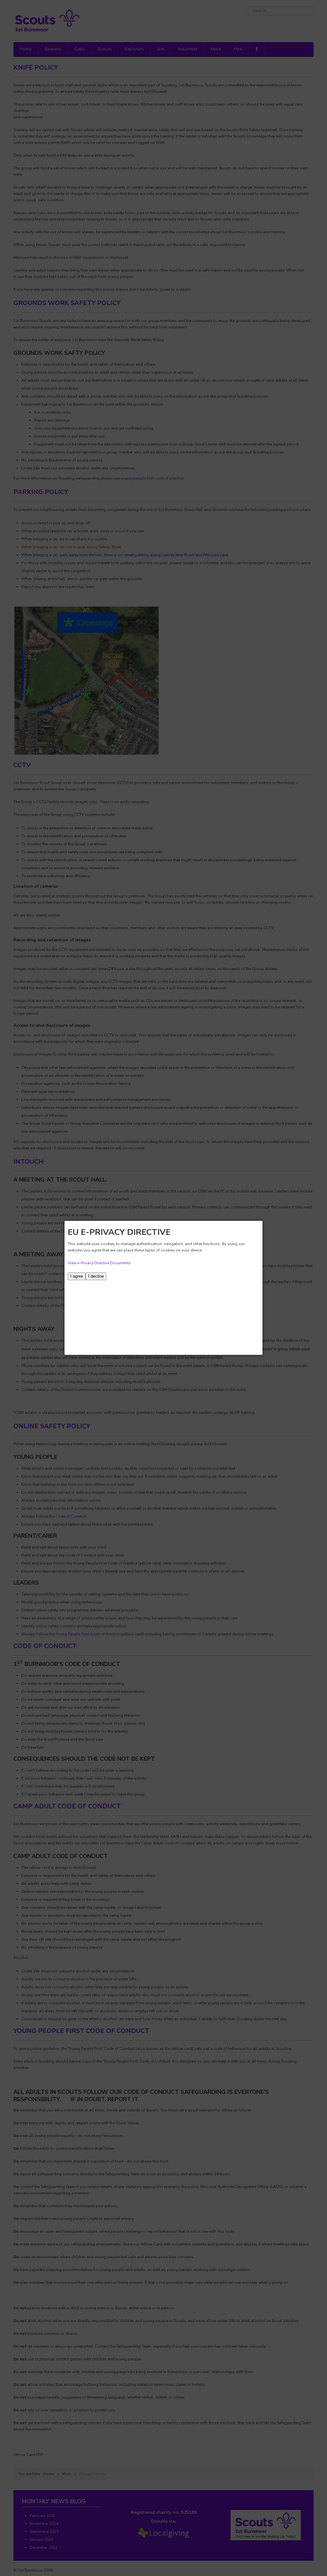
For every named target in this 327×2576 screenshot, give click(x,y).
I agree (77, 1276)
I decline (96, 1276)
